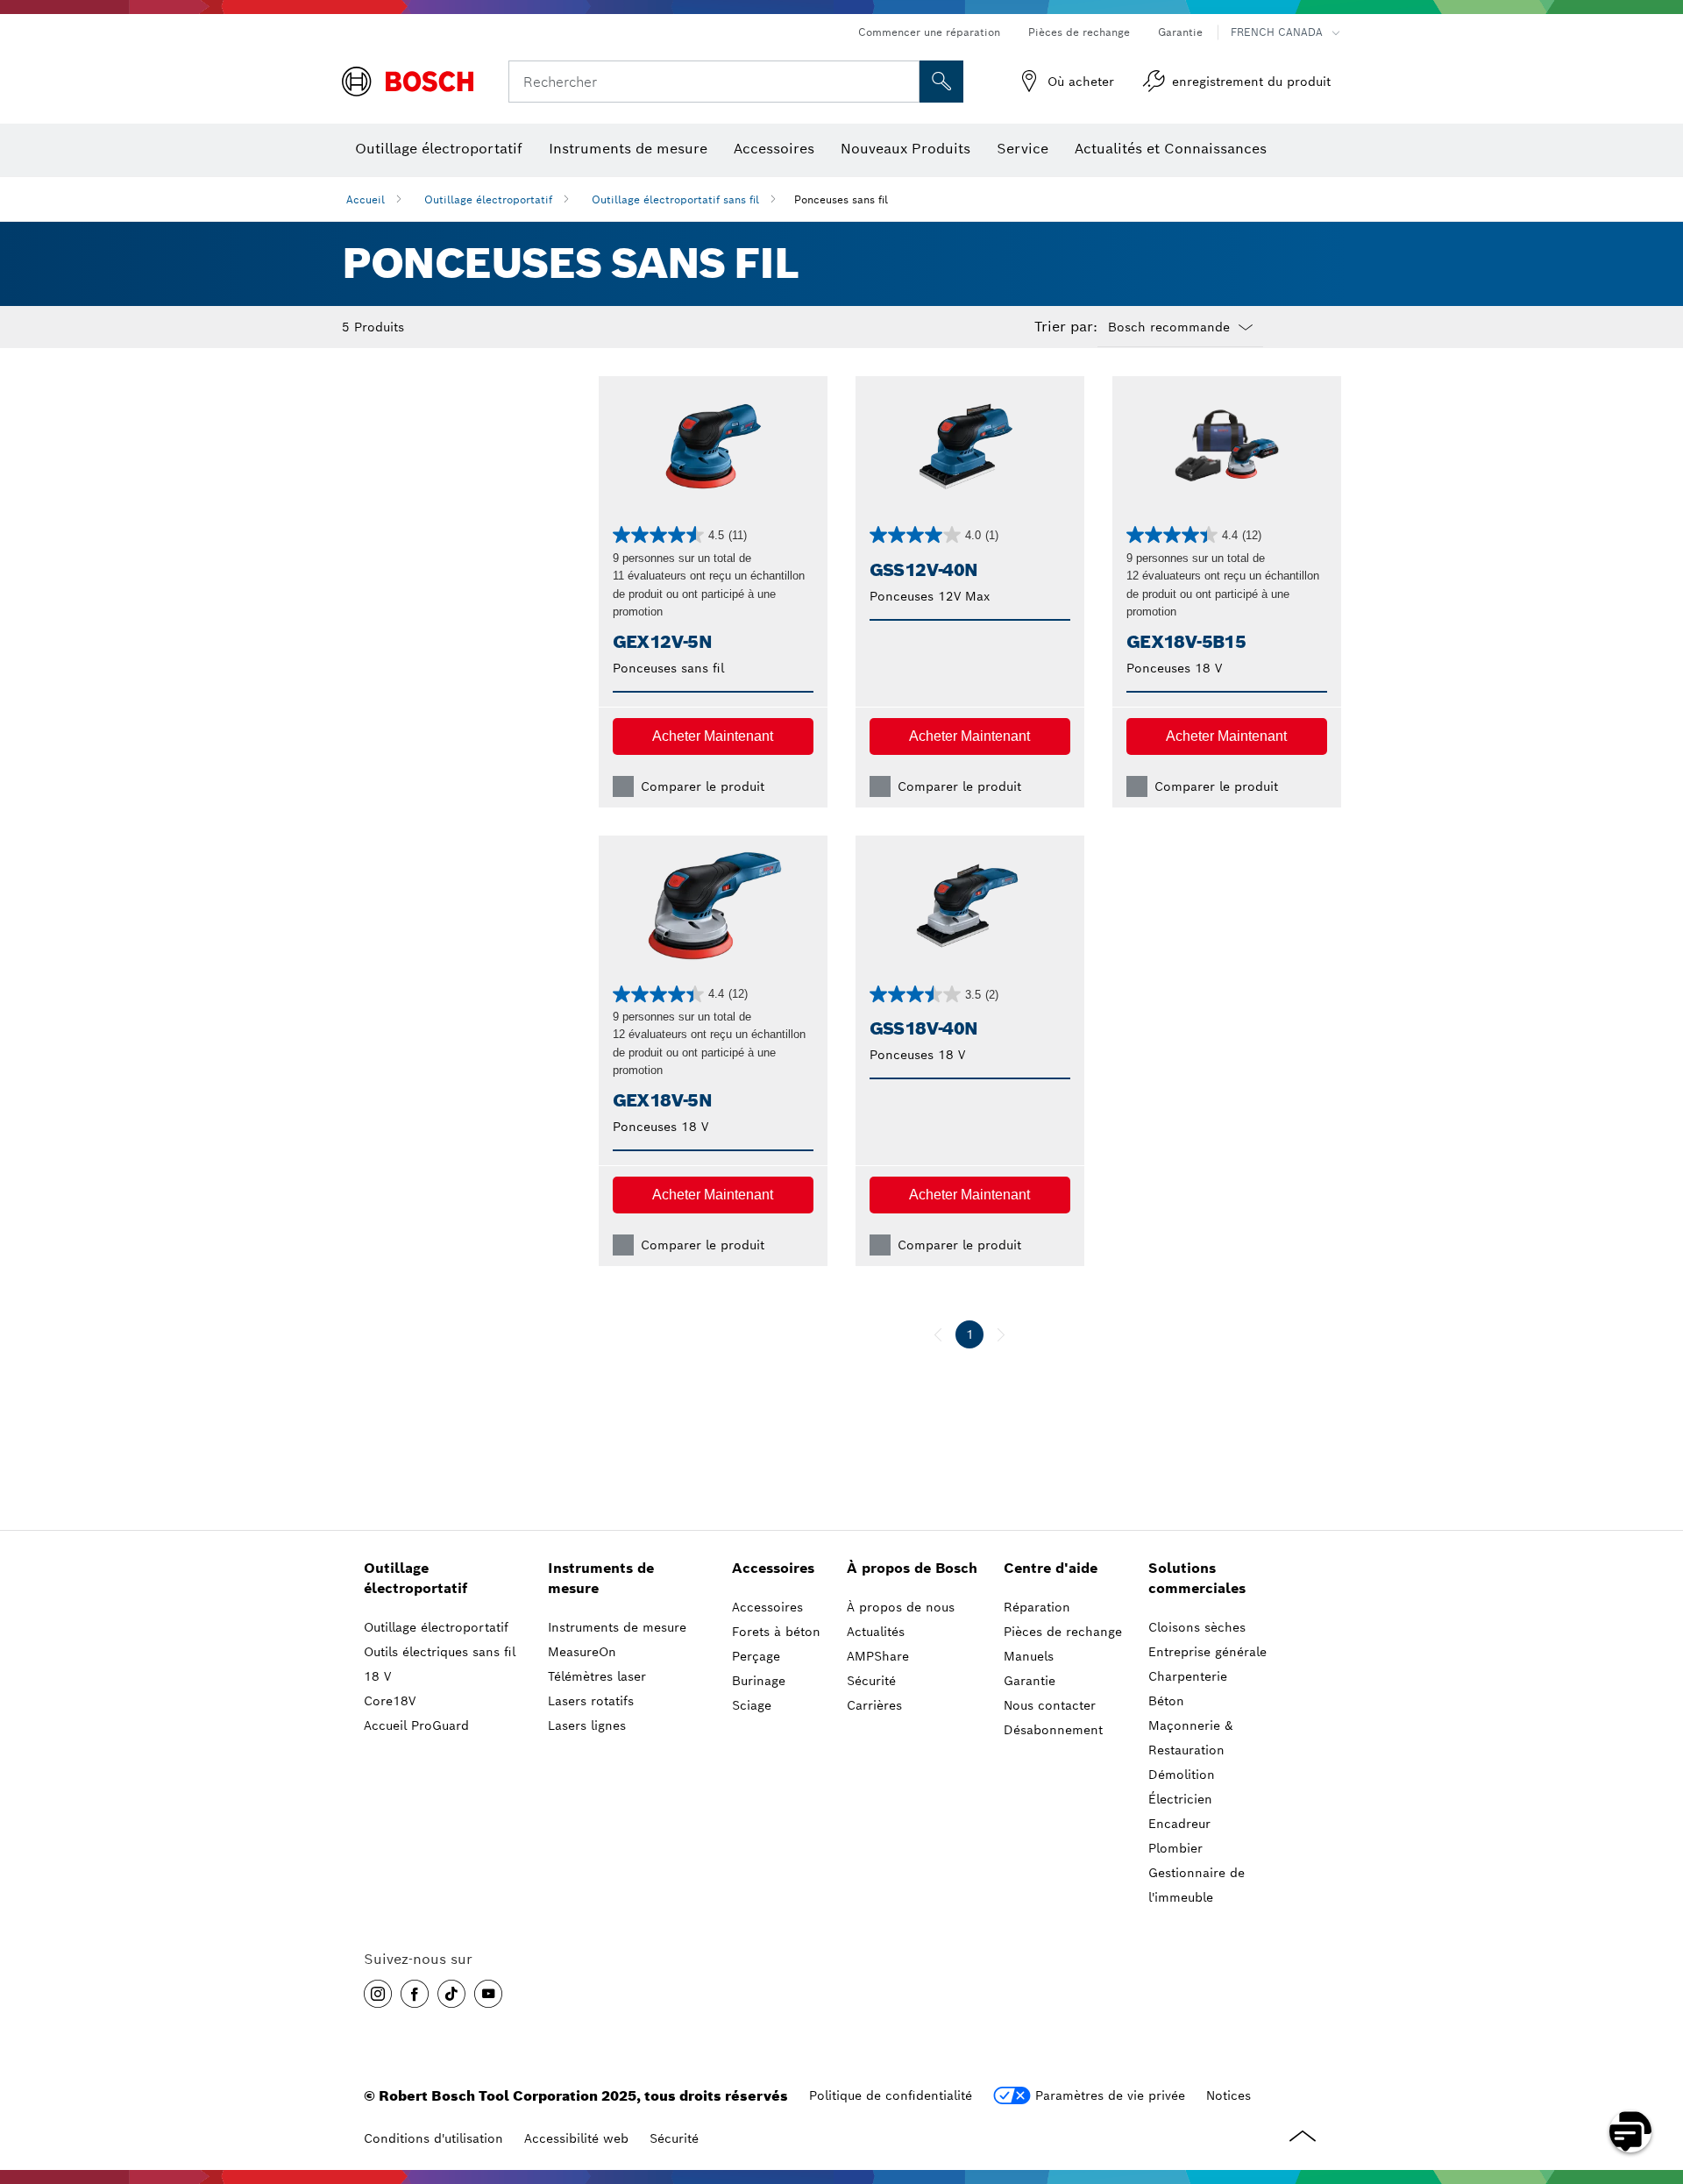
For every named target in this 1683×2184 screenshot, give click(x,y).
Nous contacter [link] (1050, 1705)
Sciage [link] (752, 1705)
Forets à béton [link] (776, 1632)
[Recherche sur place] (941, 82)
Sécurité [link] (871, 1681)
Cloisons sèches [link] (1197, 1627)
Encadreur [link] (1179, 1824)
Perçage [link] (756, 1656)
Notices (1229, 2095)
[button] (713, 736)
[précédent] (938, 1334)
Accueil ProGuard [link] (416, 1725)
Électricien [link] (1180, 1799)
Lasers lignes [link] (587, 1725)
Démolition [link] (1182, 1775)
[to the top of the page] (1657, 2081)
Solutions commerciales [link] (1197, 1578)
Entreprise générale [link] (1207, 1652)
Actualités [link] (876, 1632)
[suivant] (1001, 1334)
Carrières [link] (874, 1705)
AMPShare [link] (878, 1656)
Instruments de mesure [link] (601, 1578)
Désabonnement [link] (1053, 1730)
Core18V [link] (390, 1701)
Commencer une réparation (929, 32)
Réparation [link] (1037, 1607)
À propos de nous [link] (901, 1607)
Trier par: (1066, 327)
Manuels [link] (1029, 1656)
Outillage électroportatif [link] (415, 1578)
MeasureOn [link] (582, 1652)
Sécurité (674, 2138)
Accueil (366, 199)
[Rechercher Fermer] (904, 82)
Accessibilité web (576, 2138)
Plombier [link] (1175, 1848)
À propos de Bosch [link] (912, 1568)
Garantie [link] (1030, 1681)
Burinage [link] (759, 1681)
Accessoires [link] (773, 1568)
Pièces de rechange (1079, 32)
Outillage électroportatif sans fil (675, 199)
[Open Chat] (1630, 2131)
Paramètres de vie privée (1110, 2095)
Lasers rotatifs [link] (591, 1701)
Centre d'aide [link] (1051, 1568)
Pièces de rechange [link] (1063, 1632)
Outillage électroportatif (488, 199)
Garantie (1180, 32)
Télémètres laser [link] (597, 1676)
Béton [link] (1166, 1701)
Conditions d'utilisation (433, 2138)
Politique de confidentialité (891, 2095)
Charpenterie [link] (1188, 1676)
